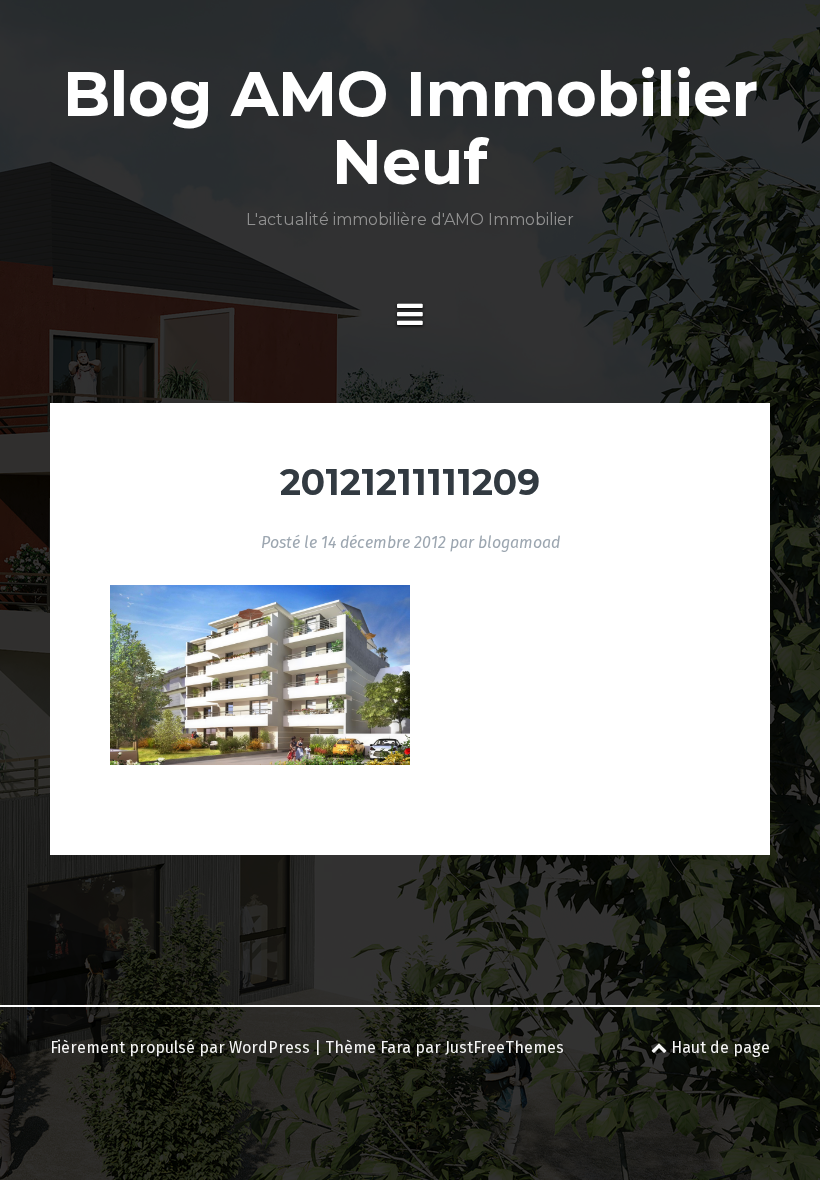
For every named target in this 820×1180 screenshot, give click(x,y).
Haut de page (718, 1047)
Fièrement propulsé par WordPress (180, 1047)
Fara (395, 1047)
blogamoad (519, 542)
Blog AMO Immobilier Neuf (410, 128)
